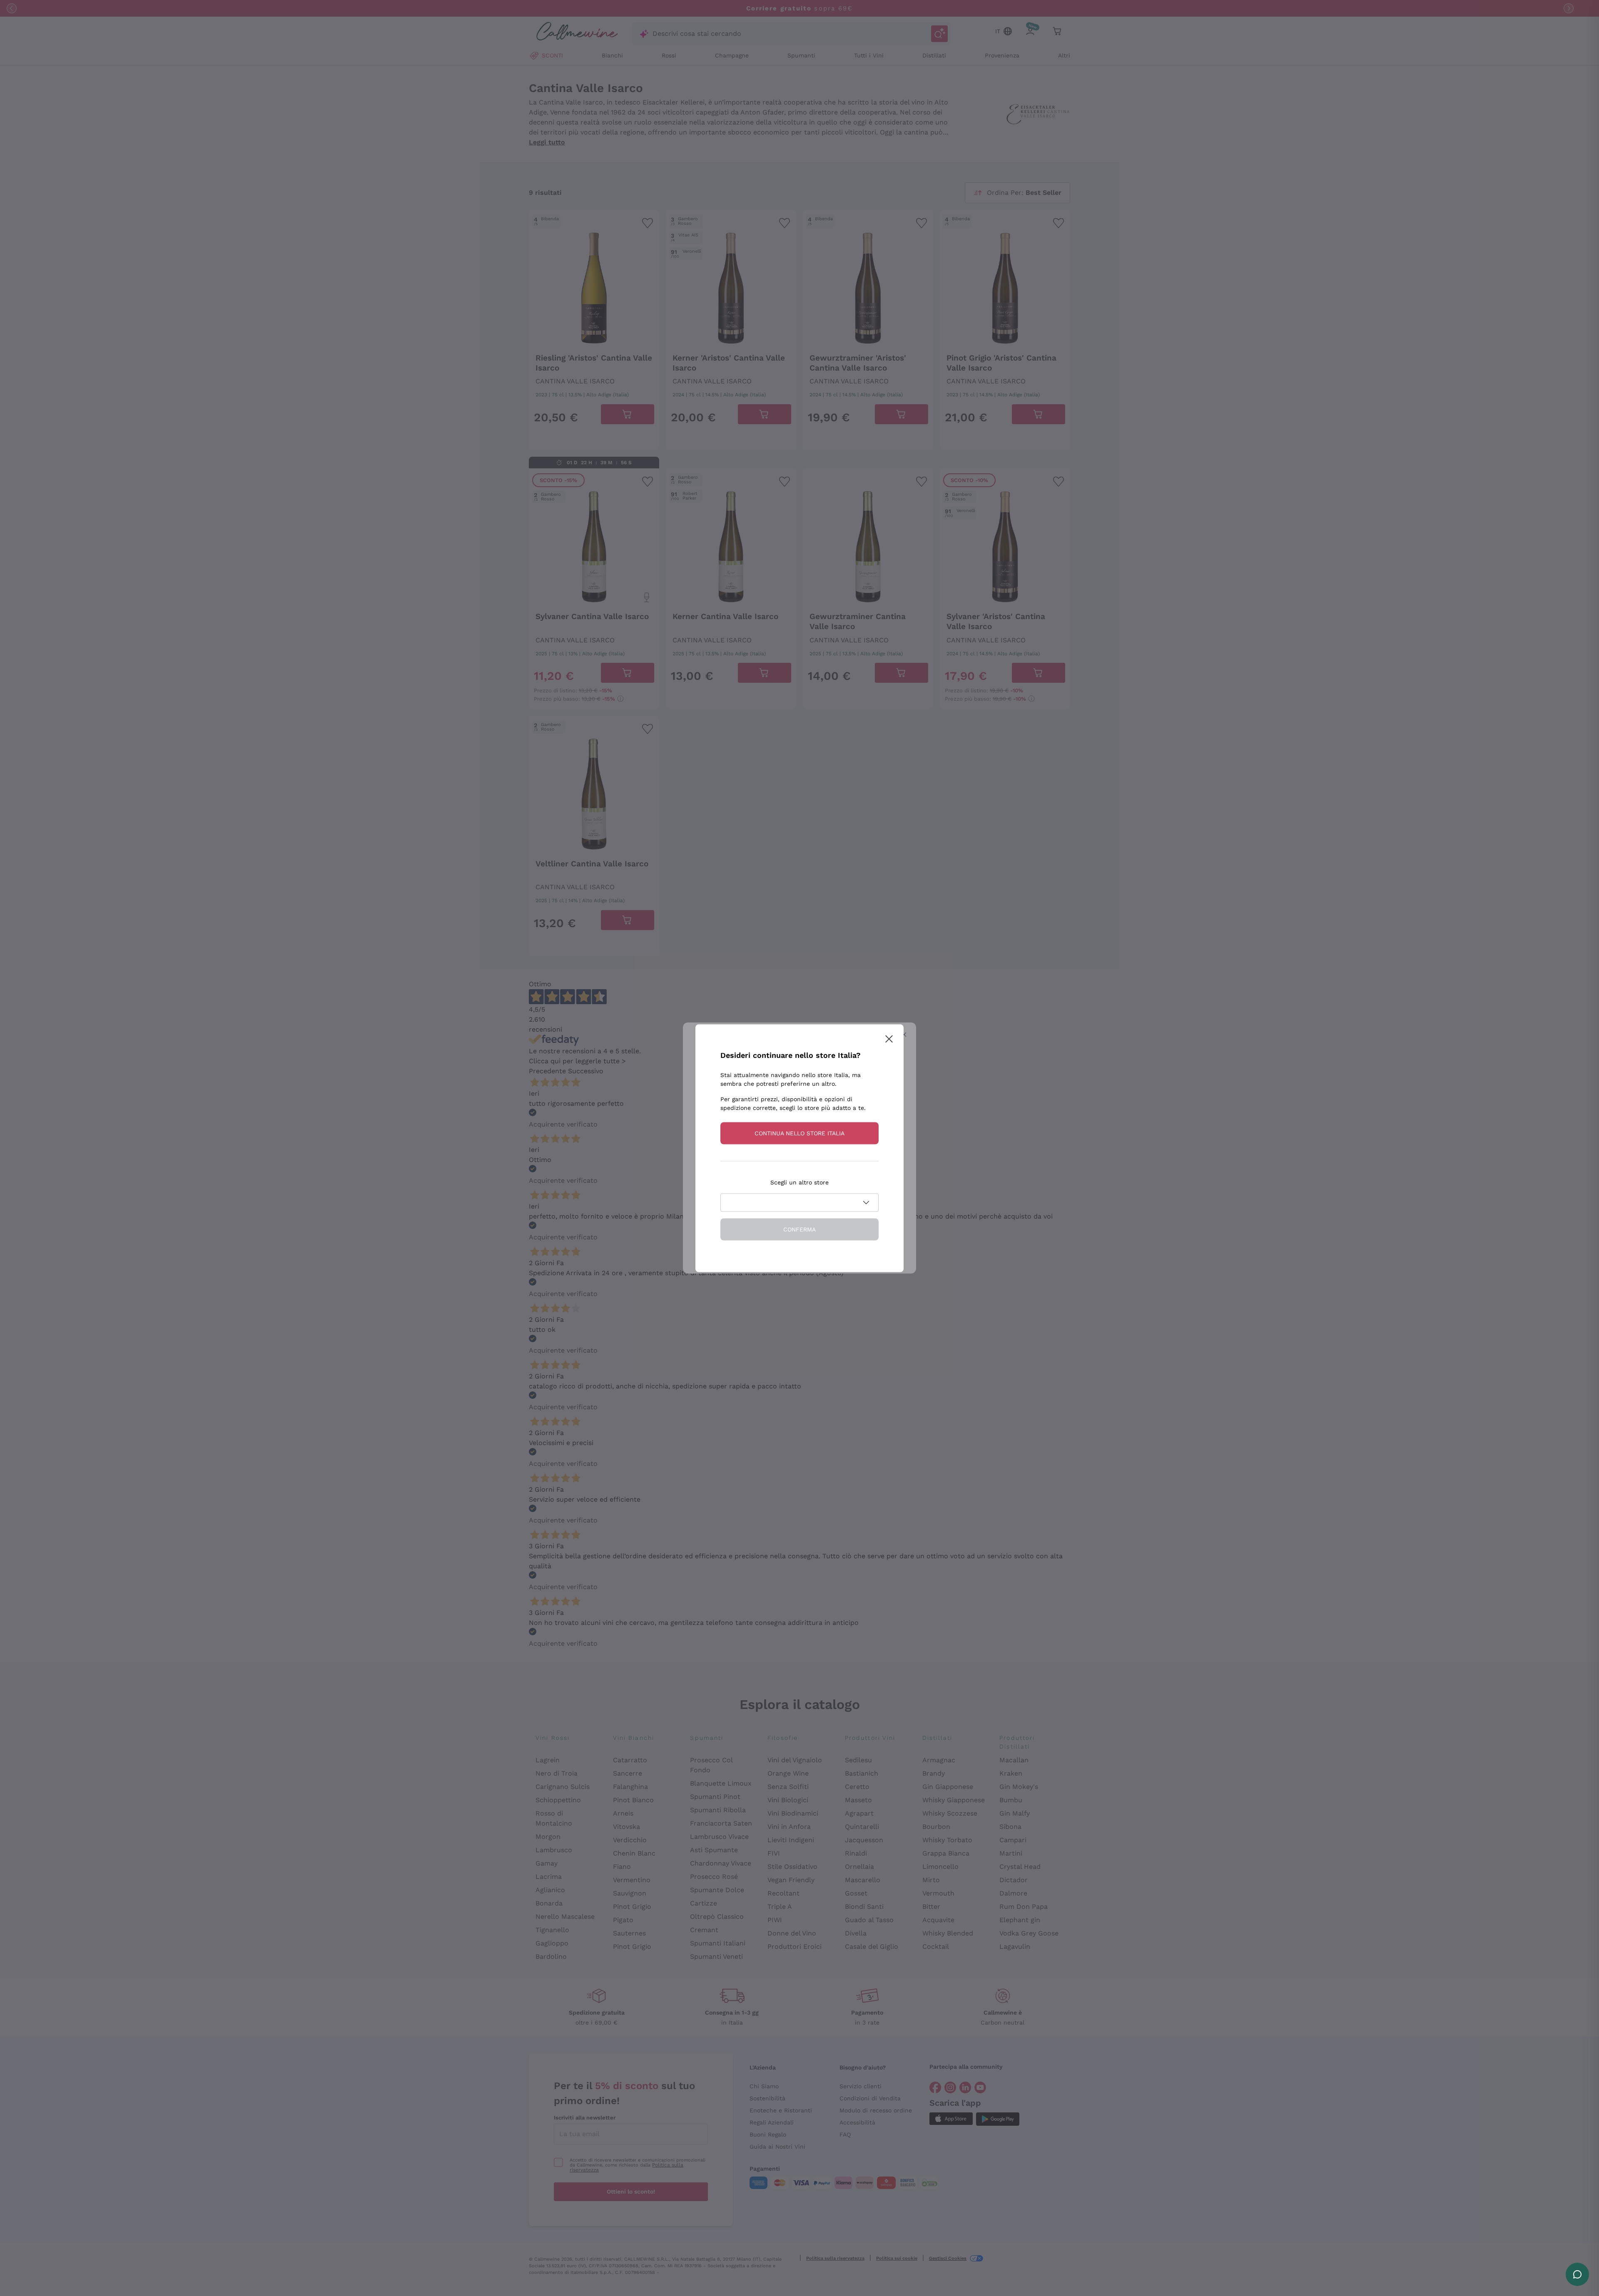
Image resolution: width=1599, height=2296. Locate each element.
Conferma (799, 1229)
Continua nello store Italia (799, 1133)
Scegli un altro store (799, 1182)
